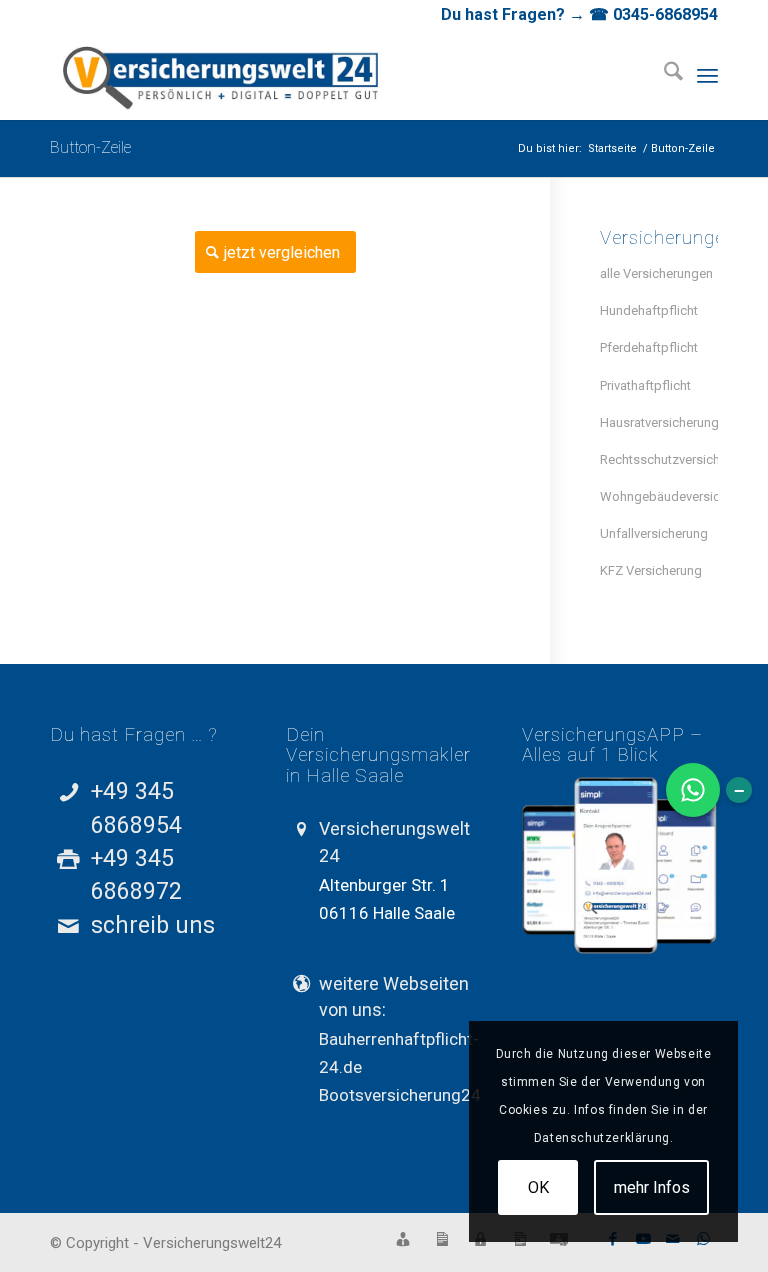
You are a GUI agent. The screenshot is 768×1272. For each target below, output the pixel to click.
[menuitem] (663, 75)
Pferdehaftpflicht (649, 347)
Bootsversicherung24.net (414, 1095)
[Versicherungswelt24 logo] (222, 75)
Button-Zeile (90, 147)
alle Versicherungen (656, 273)
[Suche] (663, 75)
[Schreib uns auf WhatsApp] (693, 790)
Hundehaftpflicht (649, 310)
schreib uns (153, 925)
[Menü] (707, 75)
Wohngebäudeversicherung (659, 496)
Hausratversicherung (659, 422)
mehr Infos (652, 1187)
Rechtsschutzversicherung (659, 459)
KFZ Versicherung (651, 570)
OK (538, 1187)
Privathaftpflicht (645, 385)
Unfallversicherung (654, 533)
